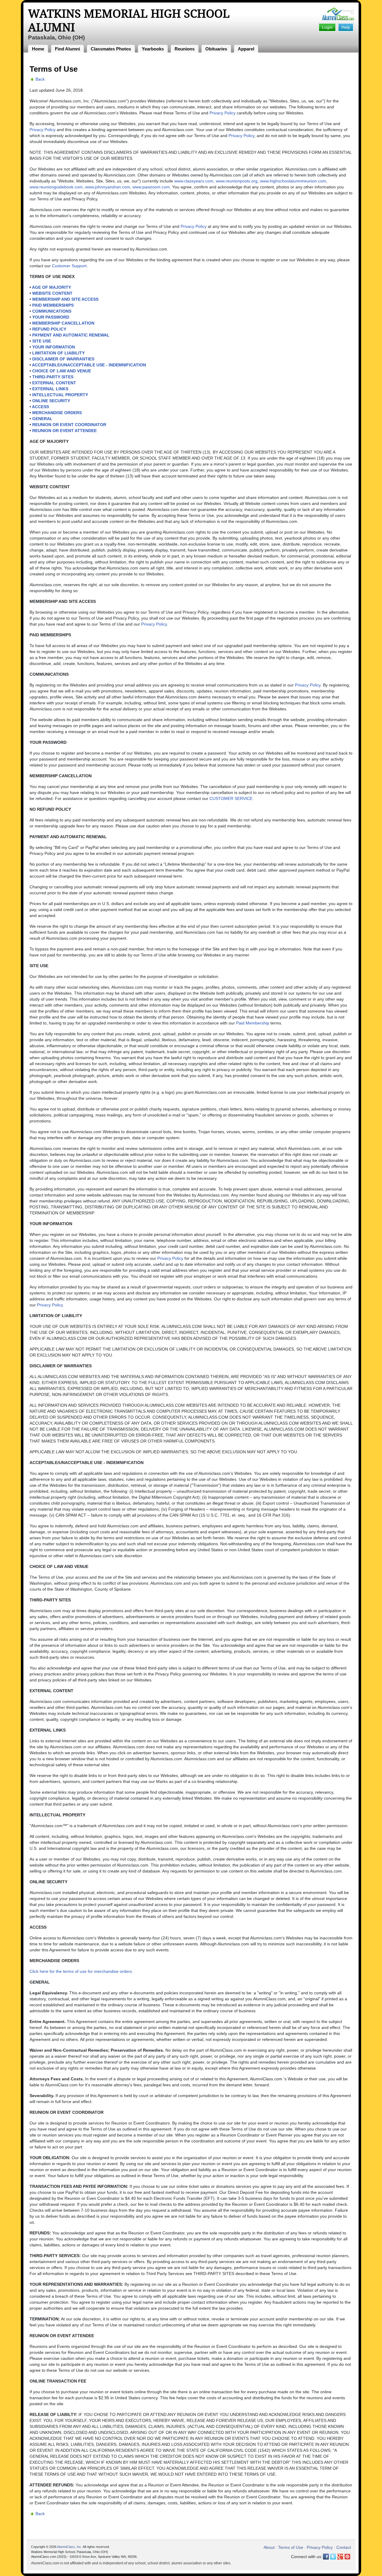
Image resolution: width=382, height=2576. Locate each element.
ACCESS (40, 407)
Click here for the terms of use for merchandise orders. (81, 1971)
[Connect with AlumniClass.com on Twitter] (333, 2557)
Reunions (185, 49)
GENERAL (42, 419)
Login (327, 27)
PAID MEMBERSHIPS (53, 305)
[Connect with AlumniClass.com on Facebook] (326, 2557)
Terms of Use (291, 2547)
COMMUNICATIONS (52, 311)
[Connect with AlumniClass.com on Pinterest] (347, 2557)
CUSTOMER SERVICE (231, 798)
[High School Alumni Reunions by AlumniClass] (338, 14)
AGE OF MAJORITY (51, 287)
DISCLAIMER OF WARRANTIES (63, 359)
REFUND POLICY (49, 329)
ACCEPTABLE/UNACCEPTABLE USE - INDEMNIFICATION (89, 365)
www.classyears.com (194, 181)
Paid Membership (253, 1023)
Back (40, 79)
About (269, 2547)
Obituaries (216, 49)
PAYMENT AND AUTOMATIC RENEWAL (71, 335)
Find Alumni (67, 49)
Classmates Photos (111, 49)
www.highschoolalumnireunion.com (293, 181)
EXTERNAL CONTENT (54, 383)
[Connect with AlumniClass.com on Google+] (340, 2557)
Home (38, 49)
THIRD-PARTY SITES (53, 377)
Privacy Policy (222, 113)
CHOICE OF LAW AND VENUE (62, 371)
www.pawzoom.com (151, 187)
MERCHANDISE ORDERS (57, 413)
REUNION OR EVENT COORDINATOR (69, 425)
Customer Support (69, 266)
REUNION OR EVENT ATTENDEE (64, 431)
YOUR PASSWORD (51, 317)
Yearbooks (153, 49)
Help (346, 27)
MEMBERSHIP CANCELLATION (63, 323)
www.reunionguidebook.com (56, 187)
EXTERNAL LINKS (50, 389)
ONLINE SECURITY (51, 401)
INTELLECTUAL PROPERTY (60, 395)
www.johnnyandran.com (108, 187)
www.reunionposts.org (237, 181)
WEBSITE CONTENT (52, 293)
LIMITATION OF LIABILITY (58, 353)
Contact (344, 2547)
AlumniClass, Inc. (70, 2547)
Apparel (246, 49)
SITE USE (42, 341)
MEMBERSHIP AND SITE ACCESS (65, 299)
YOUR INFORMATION (54, 347)
